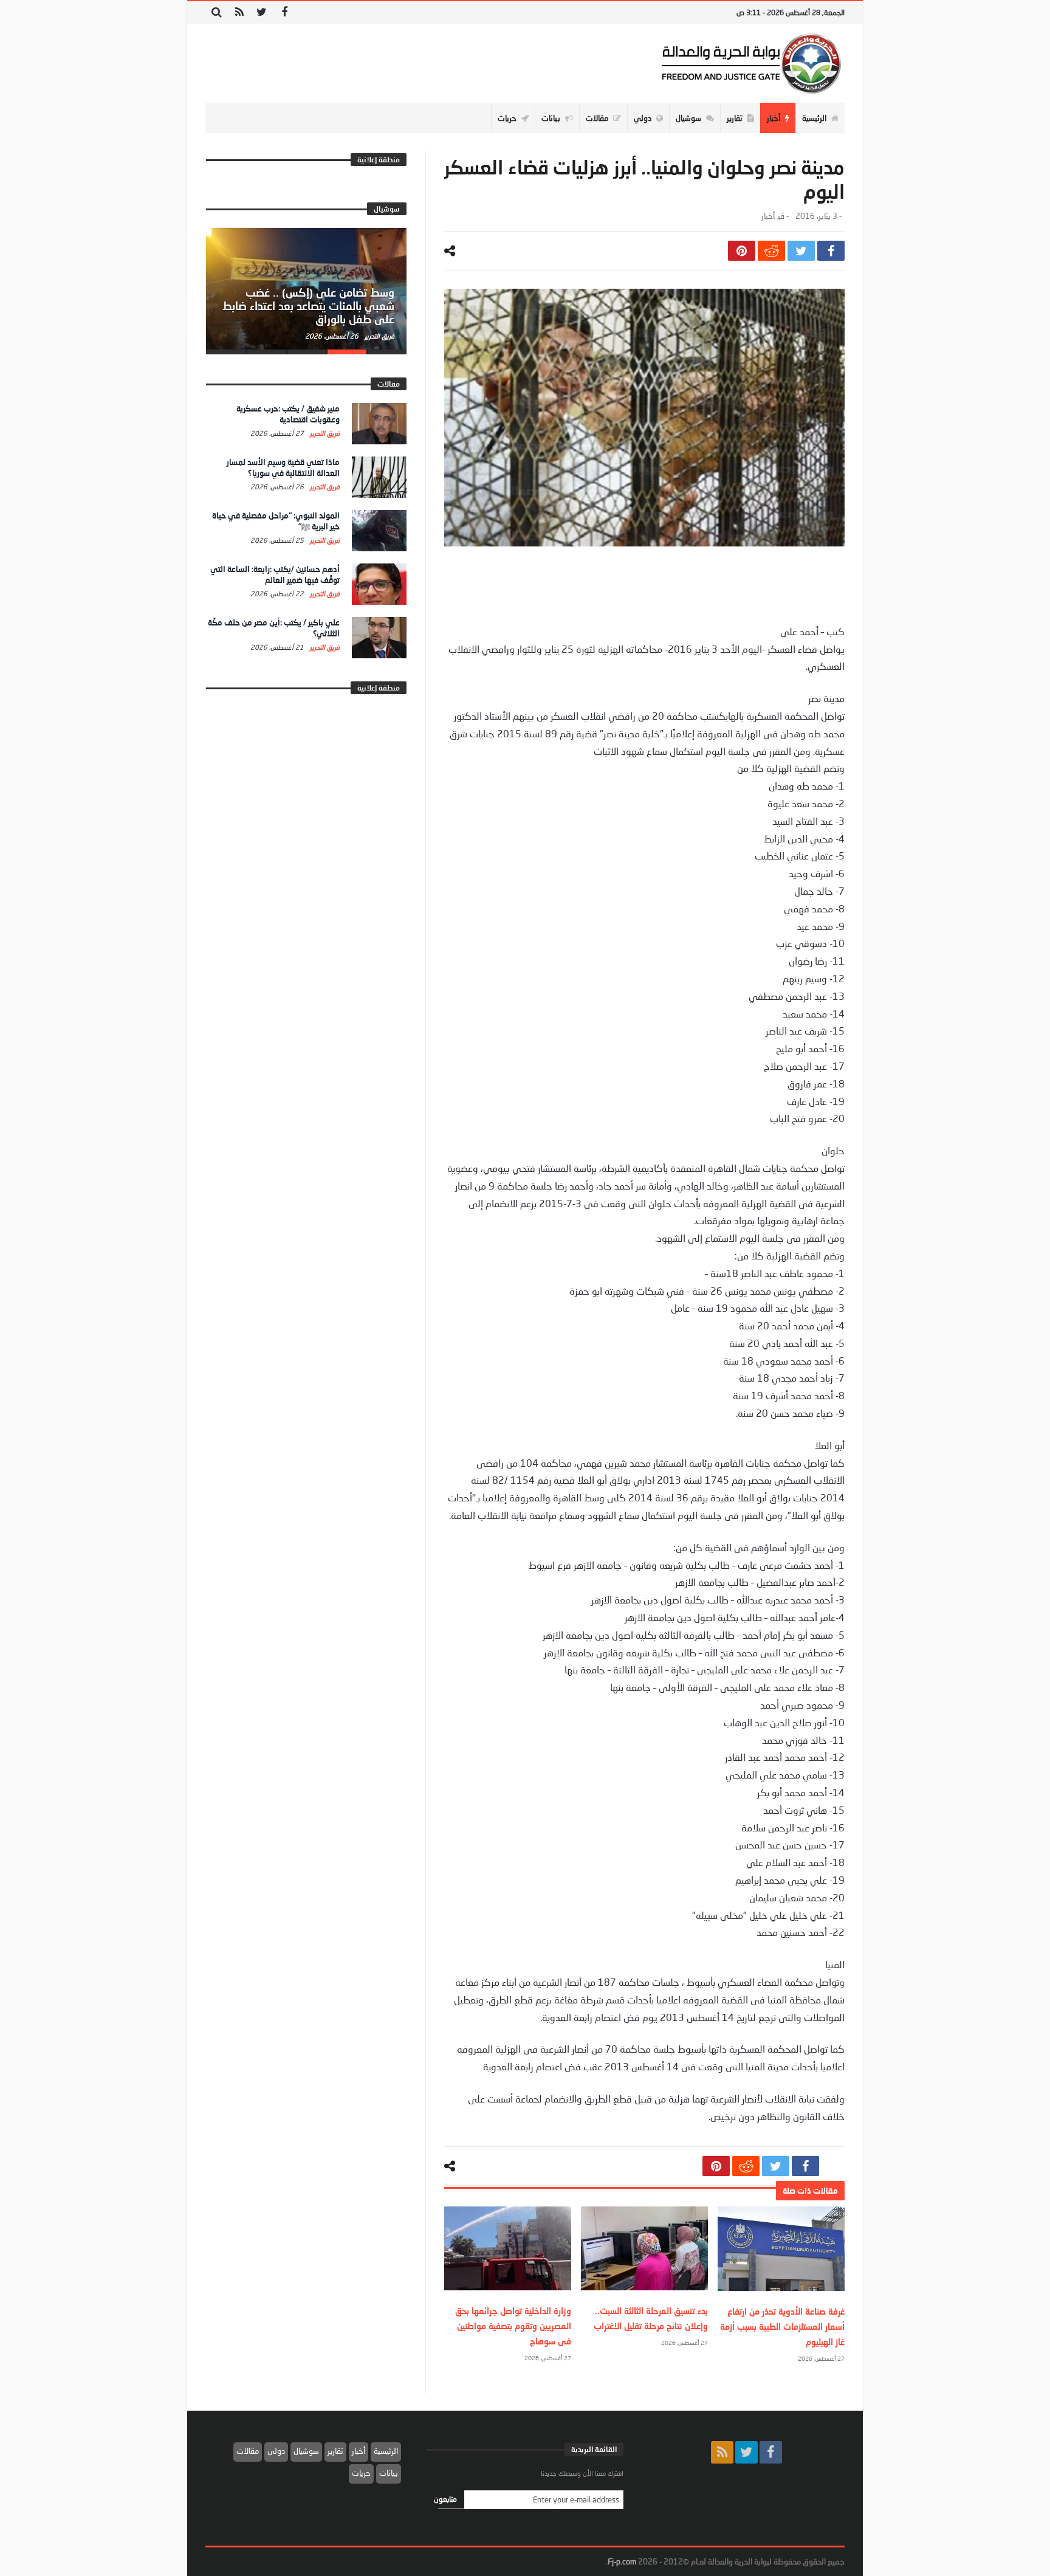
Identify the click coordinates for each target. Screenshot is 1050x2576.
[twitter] (801, 251)
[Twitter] (262, 12)
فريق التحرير (379, 336)
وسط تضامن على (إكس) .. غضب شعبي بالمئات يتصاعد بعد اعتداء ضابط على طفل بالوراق (308, 306)
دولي (276, 2451)
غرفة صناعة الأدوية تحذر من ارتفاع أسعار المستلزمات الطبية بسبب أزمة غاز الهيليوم (782, 2326)
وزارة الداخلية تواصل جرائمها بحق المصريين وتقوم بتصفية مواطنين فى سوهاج (513, 2326)
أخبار (768, 216)
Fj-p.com (622, 2561)
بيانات (389, 2473)
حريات (361, 2473)
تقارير (335, 2451)
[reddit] (771, 251)
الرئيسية (386, 2451)
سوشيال (306, 2451)
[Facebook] (284, 12)
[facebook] (831, 251)
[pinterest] (742, 251)
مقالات (248, 2451)
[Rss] (239, 12)
